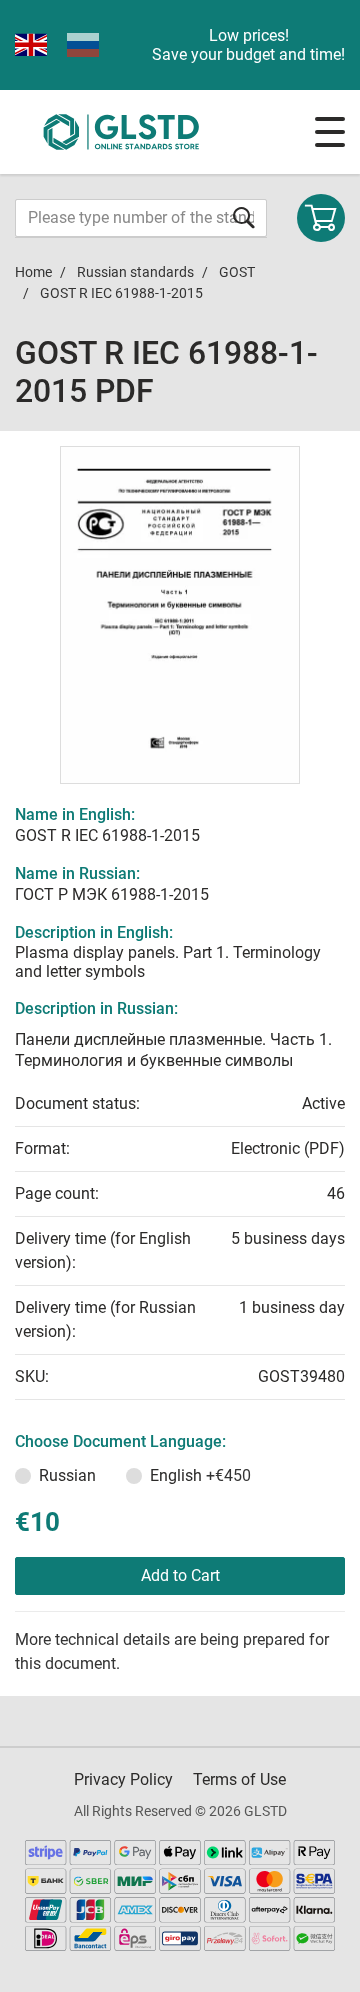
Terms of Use (239, 1779)
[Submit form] (244, 217)
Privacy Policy (123, 1779)
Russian (67, 1475)
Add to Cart (180, 1575)
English (200, 1475)
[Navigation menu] (330, 132)
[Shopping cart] (321, 218)
